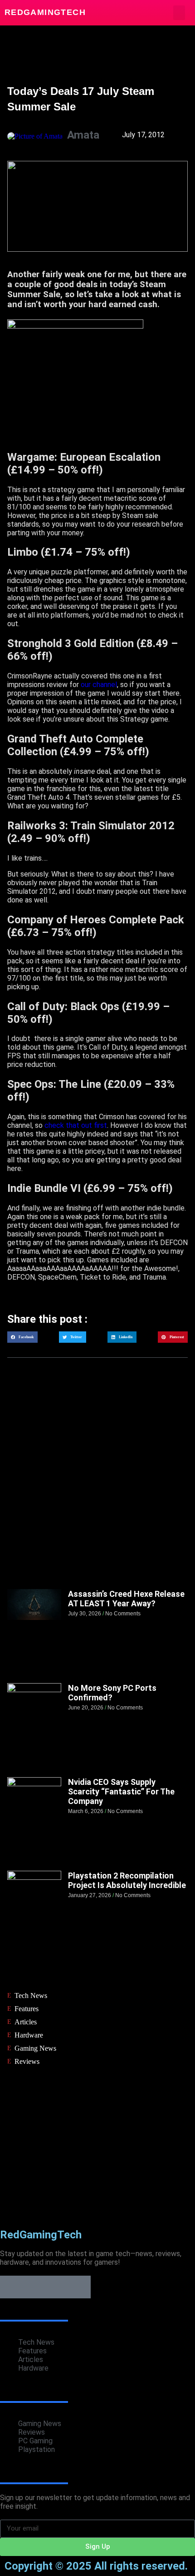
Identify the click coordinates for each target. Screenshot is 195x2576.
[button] (179, 13)
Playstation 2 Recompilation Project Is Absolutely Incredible (127, 1880)
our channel (99, 685)
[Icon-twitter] (34, 2287)
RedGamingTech (45, 12)
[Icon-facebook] (11, 2287)
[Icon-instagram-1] (57, 2287)
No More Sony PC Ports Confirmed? (112, 1693)
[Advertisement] (97, 1482)
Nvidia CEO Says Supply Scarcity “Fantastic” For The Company (121, 1791)
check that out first (76, 1125)
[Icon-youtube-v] (79, 2287)
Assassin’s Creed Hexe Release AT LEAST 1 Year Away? (126, 1599)
